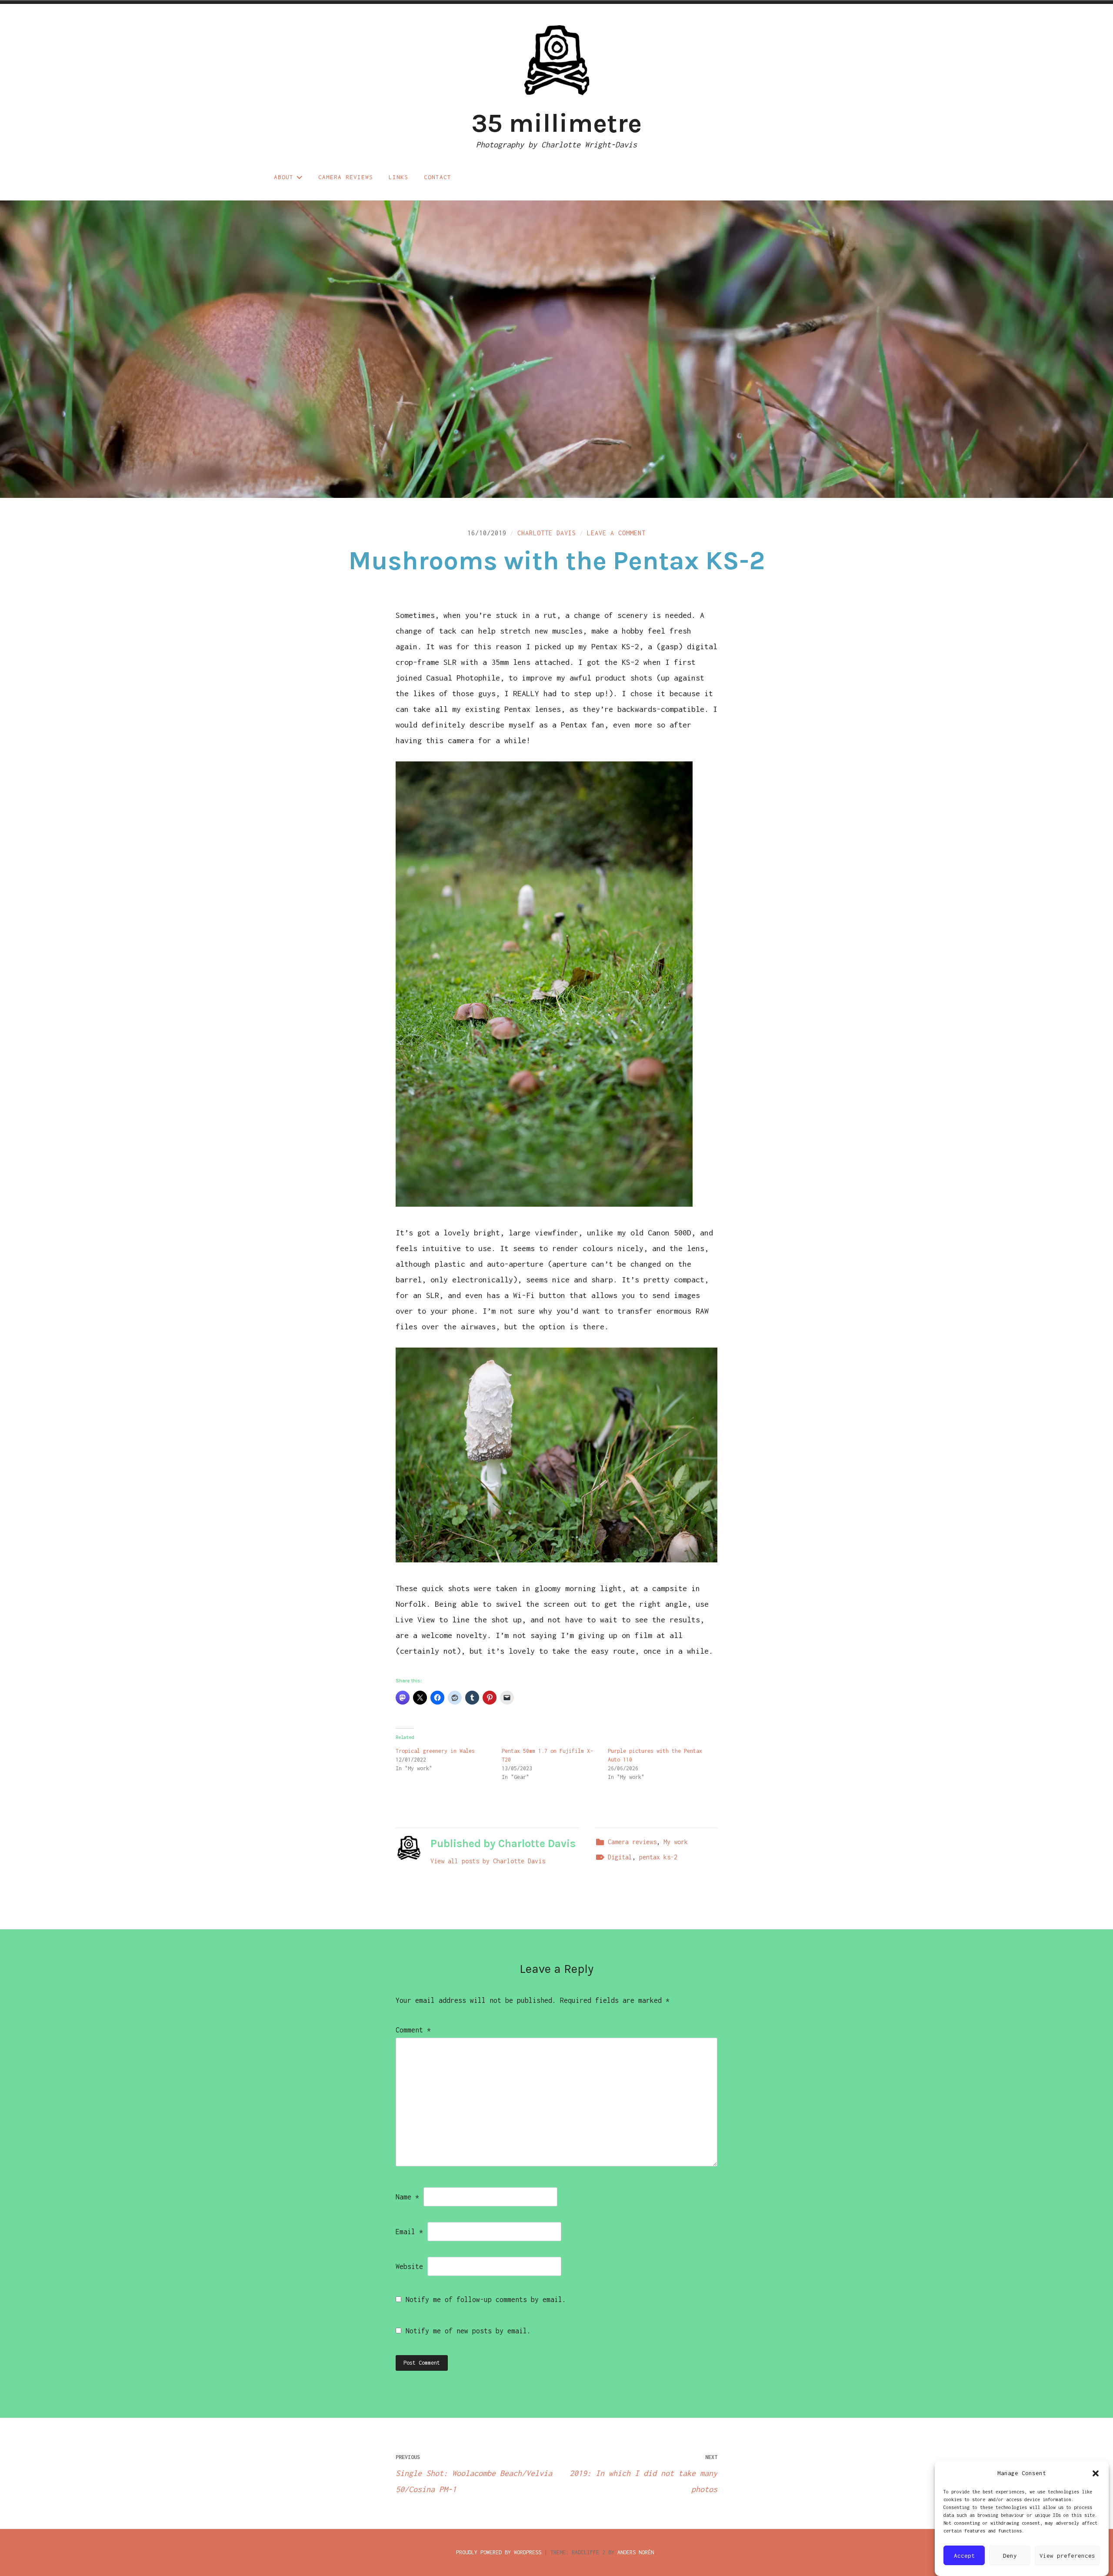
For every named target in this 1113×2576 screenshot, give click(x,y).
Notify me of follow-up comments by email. (486, 2299)
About (284, 177)
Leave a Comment (616, 533)
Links (398, 177)
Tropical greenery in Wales (435, 1751)
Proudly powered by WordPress (499, 2552)
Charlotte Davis (547, 533)
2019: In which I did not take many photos (643, 2474)
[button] (1096, 2473)
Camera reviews (346, 177)
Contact (438, 177)
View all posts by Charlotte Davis (488, 1861)
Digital (620, 1857)
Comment (413, 2030)
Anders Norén (636, 2552)
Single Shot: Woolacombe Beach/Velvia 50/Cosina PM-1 (474, 2474)
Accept (964, 2556)
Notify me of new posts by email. (468, 2331)
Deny (1010, 2556)
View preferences (1067, 2556)
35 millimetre (556, 123)
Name (407, 2197)
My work (676, 1842)
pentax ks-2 (658, 1857)
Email (409, 2232)
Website (409, 2266)
